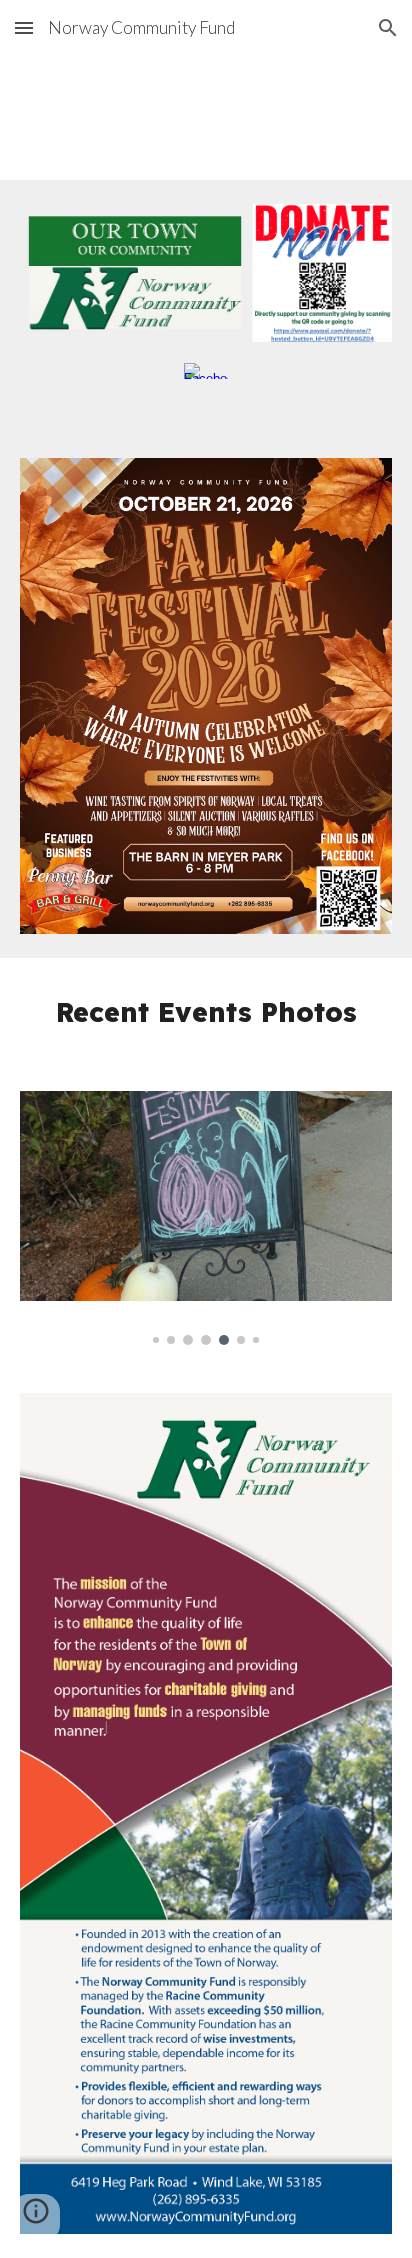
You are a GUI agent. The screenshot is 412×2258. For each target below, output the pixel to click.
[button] (24, 27)
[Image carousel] (206, 1218)
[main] (206, 1012)
